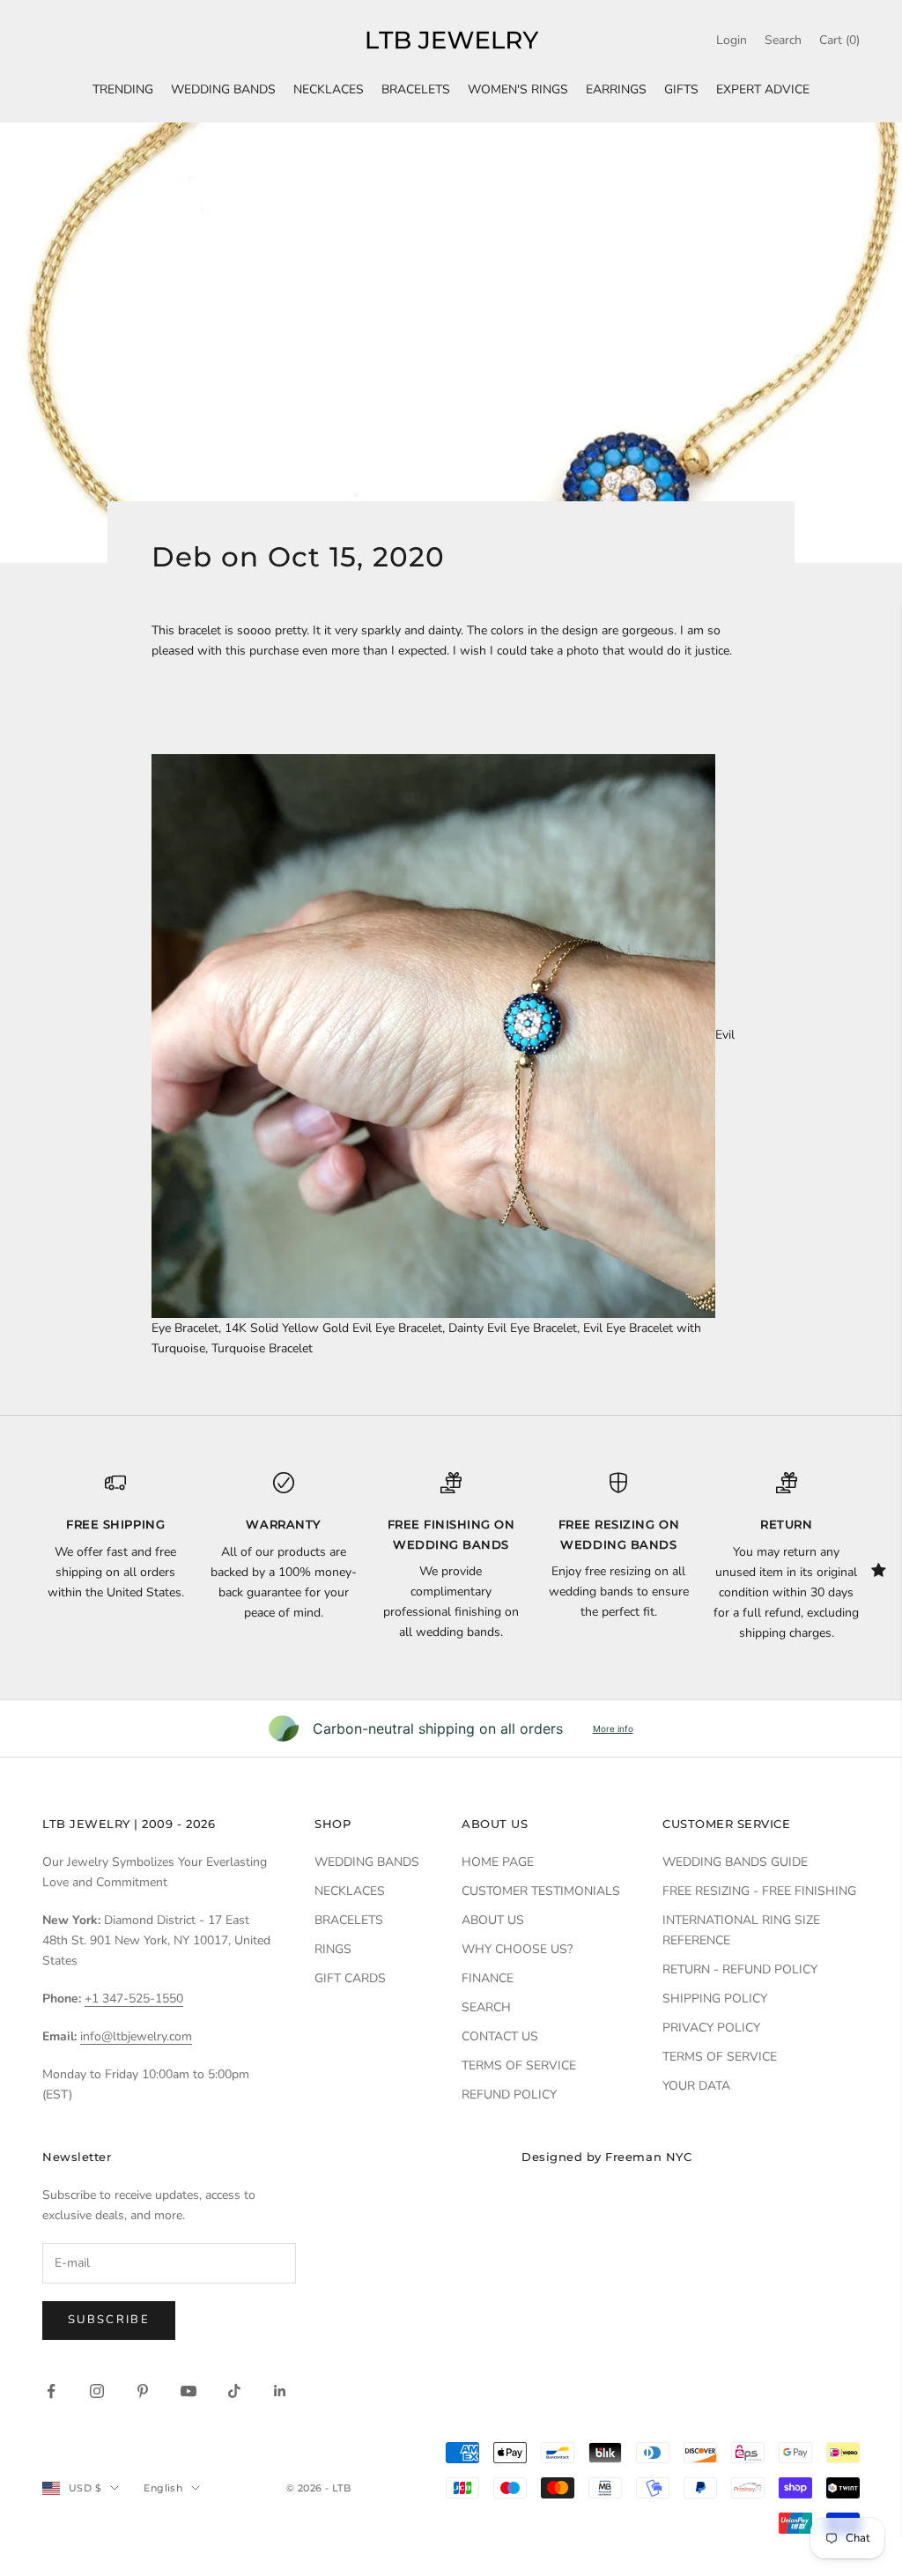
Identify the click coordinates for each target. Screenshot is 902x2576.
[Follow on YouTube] (189, 2391)
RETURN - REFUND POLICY (740, 1969)
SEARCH (486, 2007)
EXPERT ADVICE (763, 89)
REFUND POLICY (509, 2095)
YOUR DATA (696, 2086)
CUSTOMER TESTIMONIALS (541, 1891)
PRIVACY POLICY (711, 2028)
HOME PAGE (498, 1862)
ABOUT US (493, 1920)
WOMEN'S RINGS (518, 89)
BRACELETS (416, 89)
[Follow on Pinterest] (143, 2391)
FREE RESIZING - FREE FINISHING (759, 1891)
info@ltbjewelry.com (136, 2036)
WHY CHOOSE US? (517, 1949)
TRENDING (123, 89)
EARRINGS (616, 89)
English (163, 2488)
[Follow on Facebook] (51, 2391)
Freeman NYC (648, 2157)
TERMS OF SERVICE (519, 2065)
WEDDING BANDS (223, 89)
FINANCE (488, 1978)
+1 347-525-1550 (134, 1999)
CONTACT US (500, 2036)
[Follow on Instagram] (97, 2391)
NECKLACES (329, 89)
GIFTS (681, 89)
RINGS (333, 1949)
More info (613, 1728)
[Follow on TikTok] (234, 2391)
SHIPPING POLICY (715, 1999)
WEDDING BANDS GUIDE (735, 1862)
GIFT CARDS (350, 1978)
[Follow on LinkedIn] (280, 2391)
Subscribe (109, 2320)
